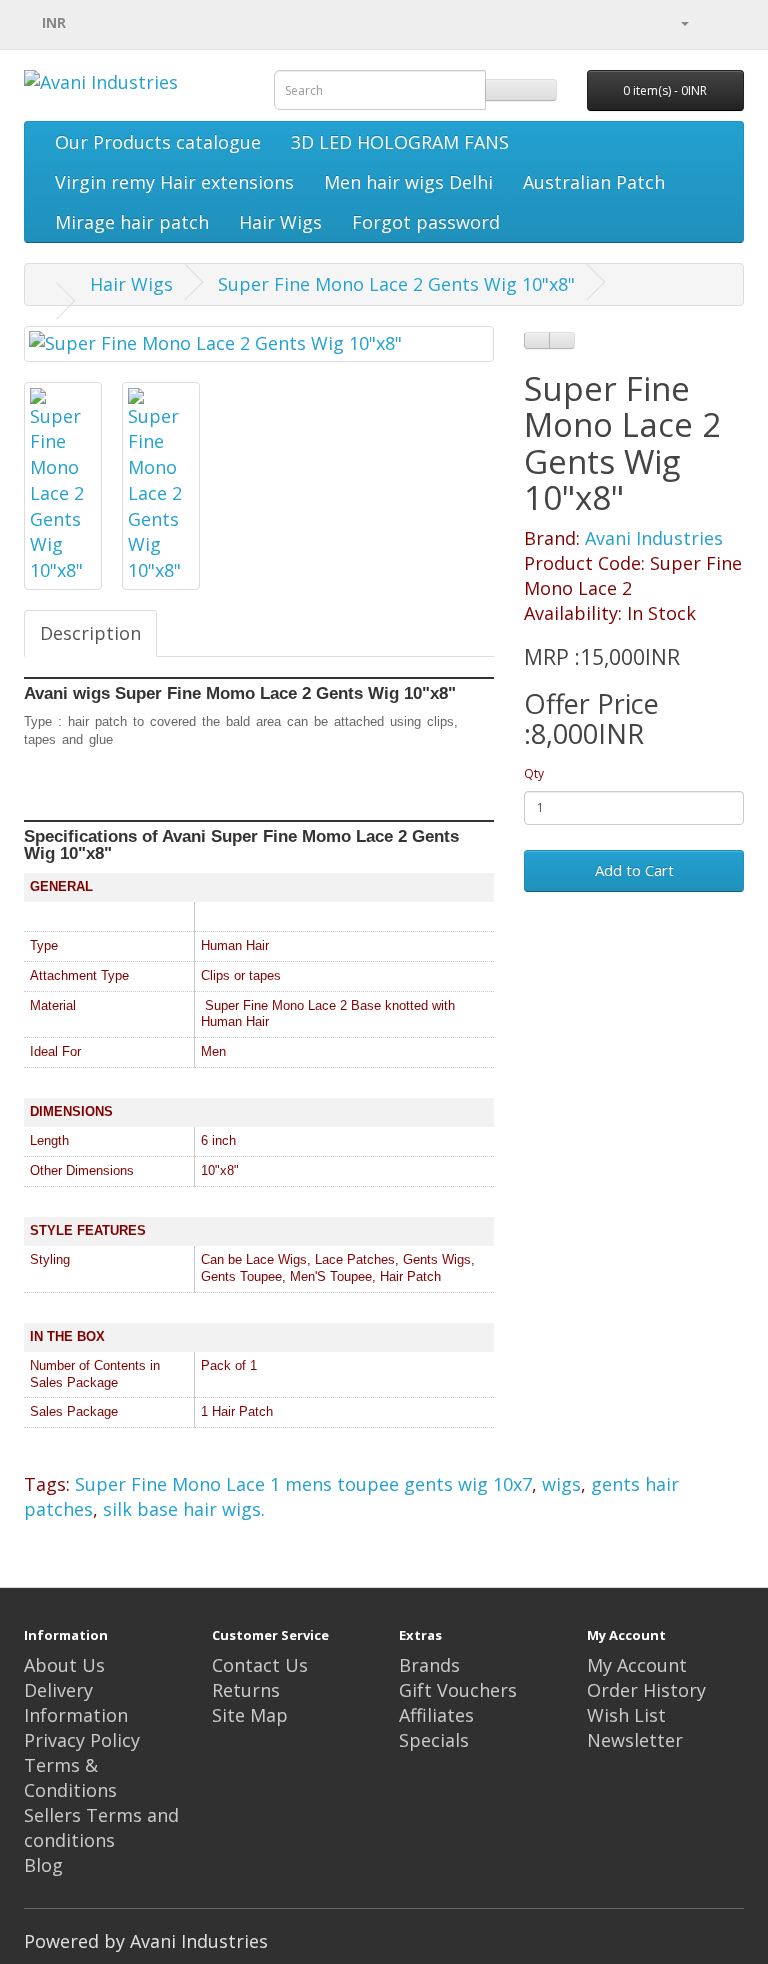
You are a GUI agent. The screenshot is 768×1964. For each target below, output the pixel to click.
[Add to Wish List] (537, 340)
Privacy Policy (82, 1740)
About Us (64, 1665)
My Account (637, 1665)
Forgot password (426, 222)
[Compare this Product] (562, 340)
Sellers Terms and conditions (101, 1827)
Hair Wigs (280, 222)
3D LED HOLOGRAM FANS (400, 142)
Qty (534, 773)
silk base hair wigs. (184, 1509)
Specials (434, 1740)
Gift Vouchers (458, 1690)
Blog (43, 1865)
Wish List (626, 1715)
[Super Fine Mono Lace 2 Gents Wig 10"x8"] (259, 344)
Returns (246, 1690)
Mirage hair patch (132, 222)
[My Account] (684, 22)
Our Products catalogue (158, 142)
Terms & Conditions (70, 1777)
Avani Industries (654, 538)
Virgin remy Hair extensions (174, 182)
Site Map (250, 1715)
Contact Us (260, 1665)
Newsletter (635, 1740)
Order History (646, 1690)
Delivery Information (76, 1702)
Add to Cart (634, 870)
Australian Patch (594, 182)
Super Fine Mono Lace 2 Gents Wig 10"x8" (396, 284)
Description (90, 633)
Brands (429, 1665)
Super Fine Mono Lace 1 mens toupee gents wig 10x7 (303, 1484)
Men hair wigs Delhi (408, 182)
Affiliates (436, 1715)
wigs (561, 1484)
